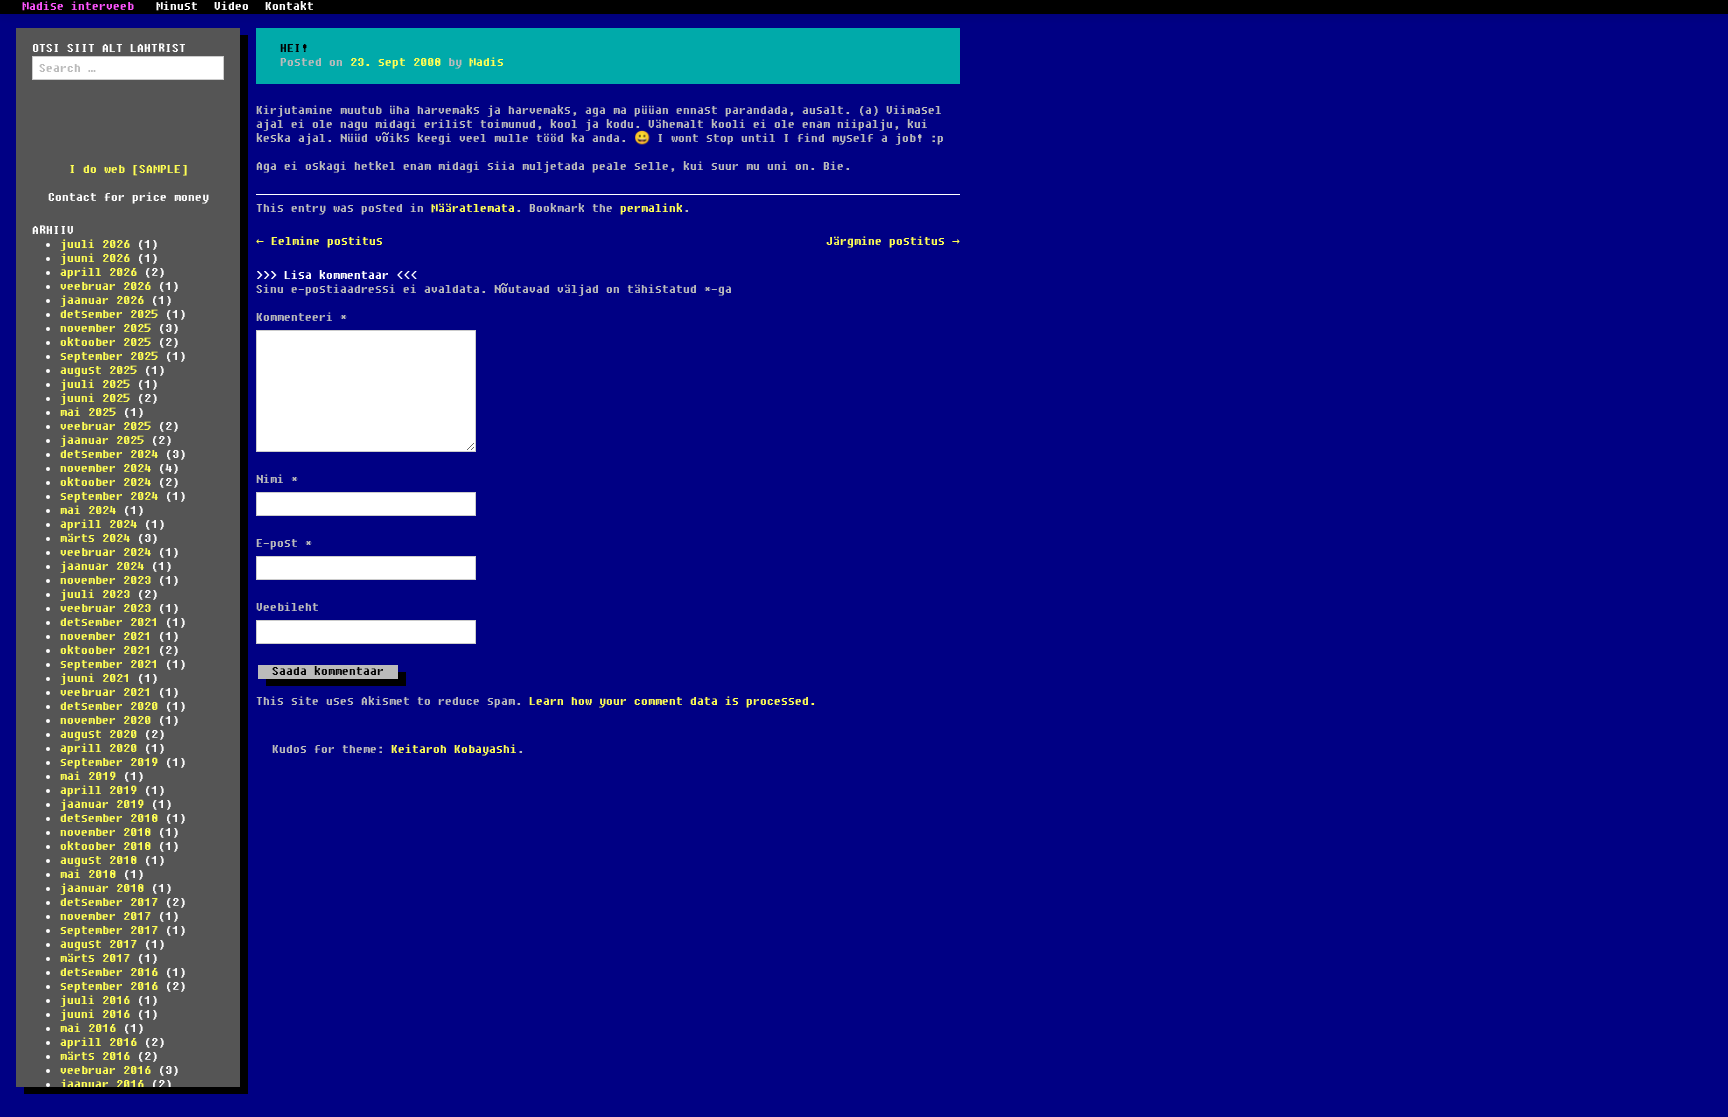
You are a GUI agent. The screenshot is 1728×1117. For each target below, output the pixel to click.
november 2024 (105, 468)
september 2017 (109, 930)
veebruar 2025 (105, 426)
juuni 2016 (95, 1014)
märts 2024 (95, 538)
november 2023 (105, 580)
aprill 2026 (98, 272)
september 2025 (109, 356)
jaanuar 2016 (102, 1084)
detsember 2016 (109, 972)
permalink (651, 208)
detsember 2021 (109, 622)
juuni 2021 (95, 678)
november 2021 (105, 636)
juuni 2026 (95, 258)
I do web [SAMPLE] (128, 169)
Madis (486, 62)
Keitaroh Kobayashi (454, 749)
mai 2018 (88, 874)
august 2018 (98, 860)
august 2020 (98, 734)
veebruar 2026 (105, 286)
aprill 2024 (98, 524)
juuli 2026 (95, 244)
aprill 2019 (98, 790)
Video (231, 7)
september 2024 (109, 496)
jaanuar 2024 (102, 566)
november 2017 (105, 916)
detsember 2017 (109, 902)
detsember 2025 (109, 314)
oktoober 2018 (105, 846)
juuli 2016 (95, 1000)
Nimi (277, 480)
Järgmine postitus (893, 241)
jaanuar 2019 (102, 804)
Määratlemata (473, 208)
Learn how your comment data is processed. (672, 701)
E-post (284, 544)
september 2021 (109, 664)
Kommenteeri (301, 318)
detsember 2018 (109, 818)
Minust (177, 7)
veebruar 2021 (105, 692)
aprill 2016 (98, 1042)
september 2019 (109, 762)
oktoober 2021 (105, 650)
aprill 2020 (98, 748)
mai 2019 (88, 776)
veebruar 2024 (105, 552)
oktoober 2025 (105, 342)
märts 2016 (95, 1056)
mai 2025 (88, 412)
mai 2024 (88, 510)
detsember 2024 (109, 454)
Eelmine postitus (319, 241)
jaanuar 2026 (102, 300)
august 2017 (98, 944)
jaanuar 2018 (102, 888)
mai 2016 (88, 1028)
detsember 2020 (109, 706)
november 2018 (105, 832)
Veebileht (287, 608)
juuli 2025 (95, 384)
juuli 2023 (95, 594)
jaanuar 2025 (102, 440)
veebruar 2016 (105, 1070)
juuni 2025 (95, 398)
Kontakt (289, 7)
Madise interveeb (78, 7)
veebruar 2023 (105, 608)
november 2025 (105, 328)
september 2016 (109, 986)
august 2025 (98, 370)
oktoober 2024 (105, 482)
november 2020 (105, 720)
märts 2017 (95, 958)
